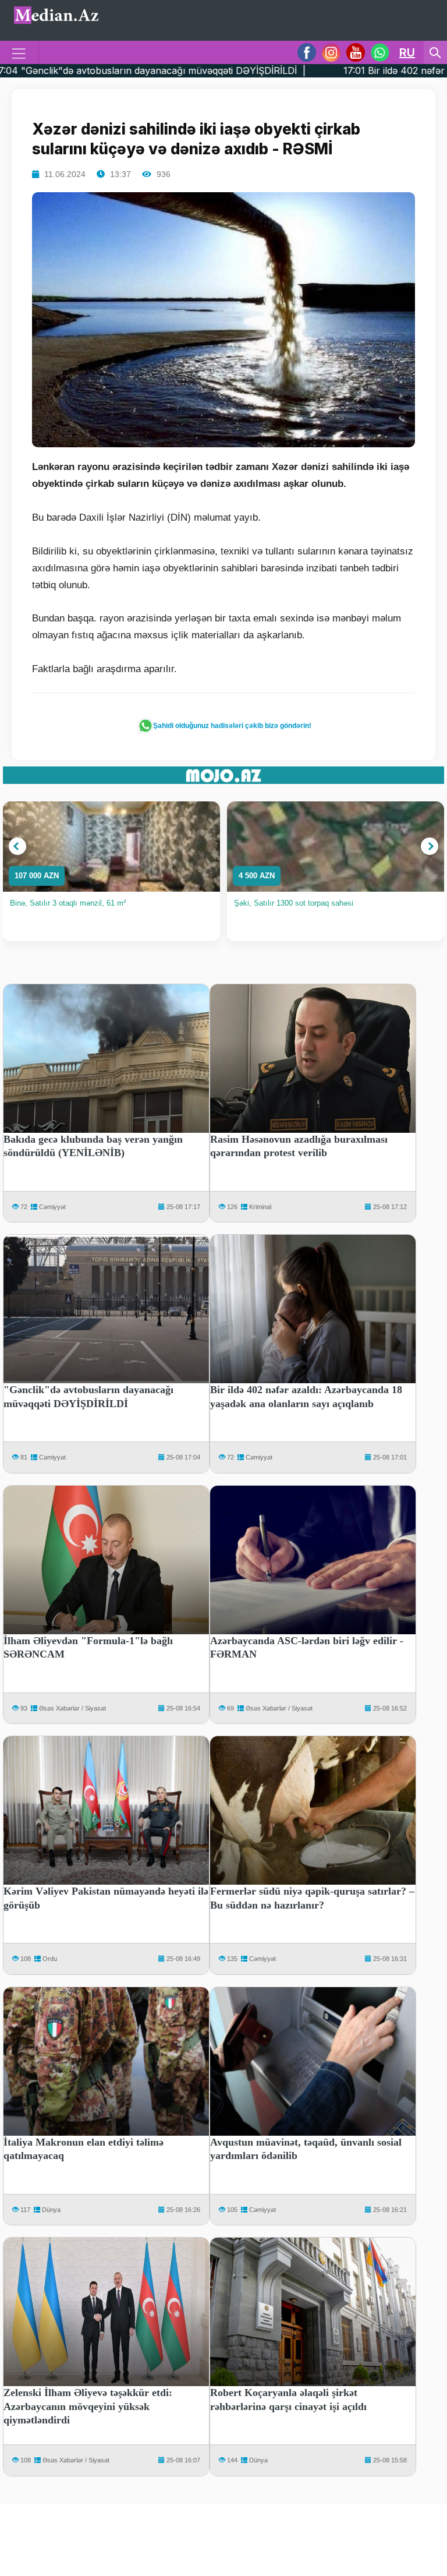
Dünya (51, 2210)
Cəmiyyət (52, 1207)
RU (407, 52)
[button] (17, 846)
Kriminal (260, 1207)
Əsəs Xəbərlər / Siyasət (72, 1708)
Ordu (50, 1959)
